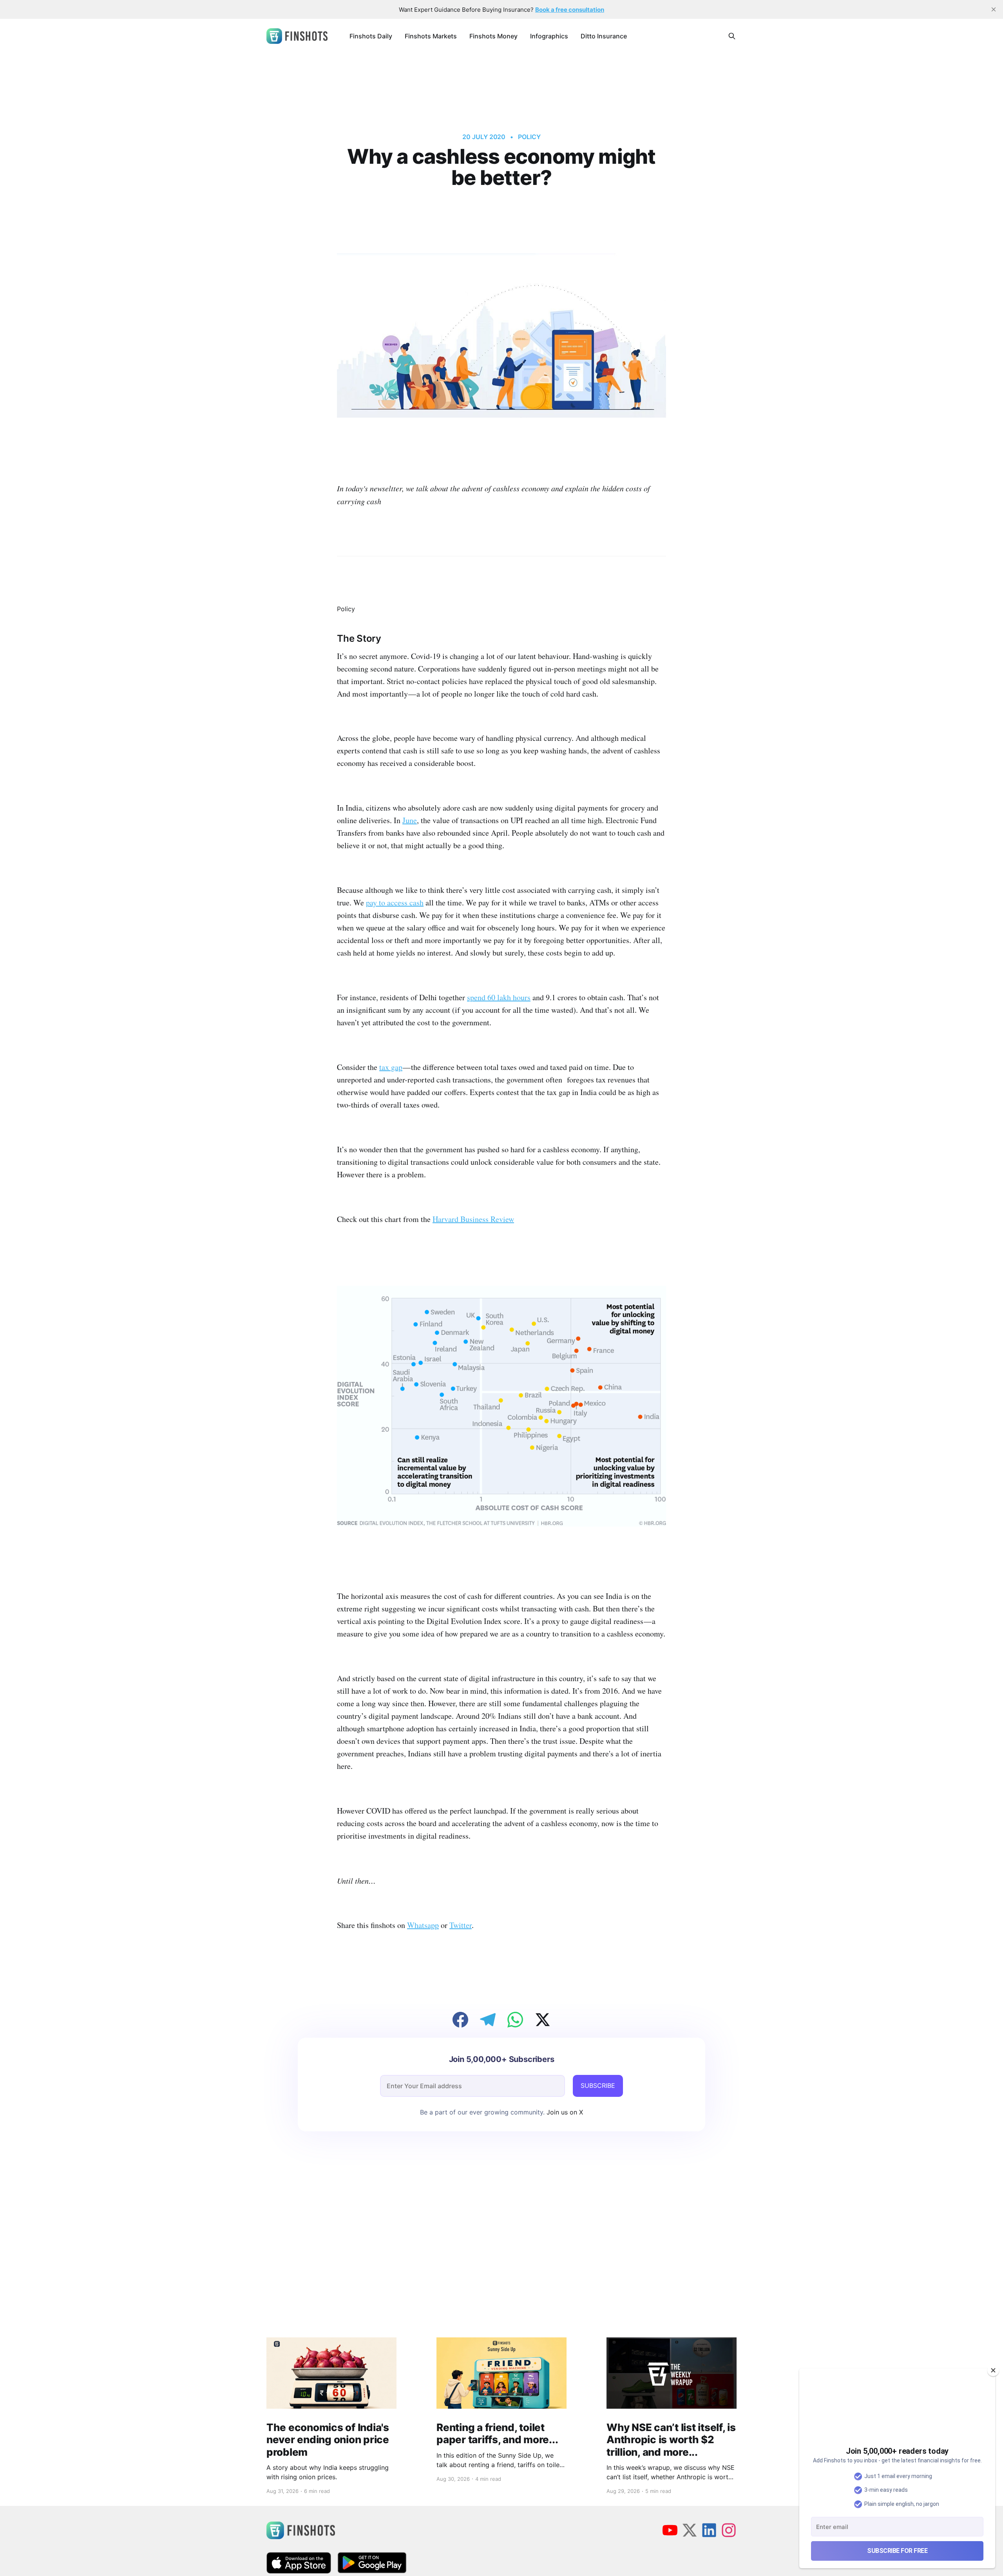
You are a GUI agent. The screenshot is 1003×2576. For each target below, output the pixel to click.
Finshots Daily (371, 36)
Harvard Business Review (473, 1219)
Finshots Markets (431, 36)
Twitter (461, 1925)
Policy (529, 137)
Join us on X (564, 2112)
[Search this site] (732, 36)
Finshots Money (493, 36)
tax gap (391, 1067)
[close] (994, 9)
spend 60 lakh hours (499, 997)
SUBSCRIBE (598, 2085)
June (410, 820)
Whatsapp (423, 1925)
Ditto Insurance (604, 36)
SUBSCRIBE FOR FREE (897, 2551)
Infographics (549, 36)
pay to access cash (395, 902)
